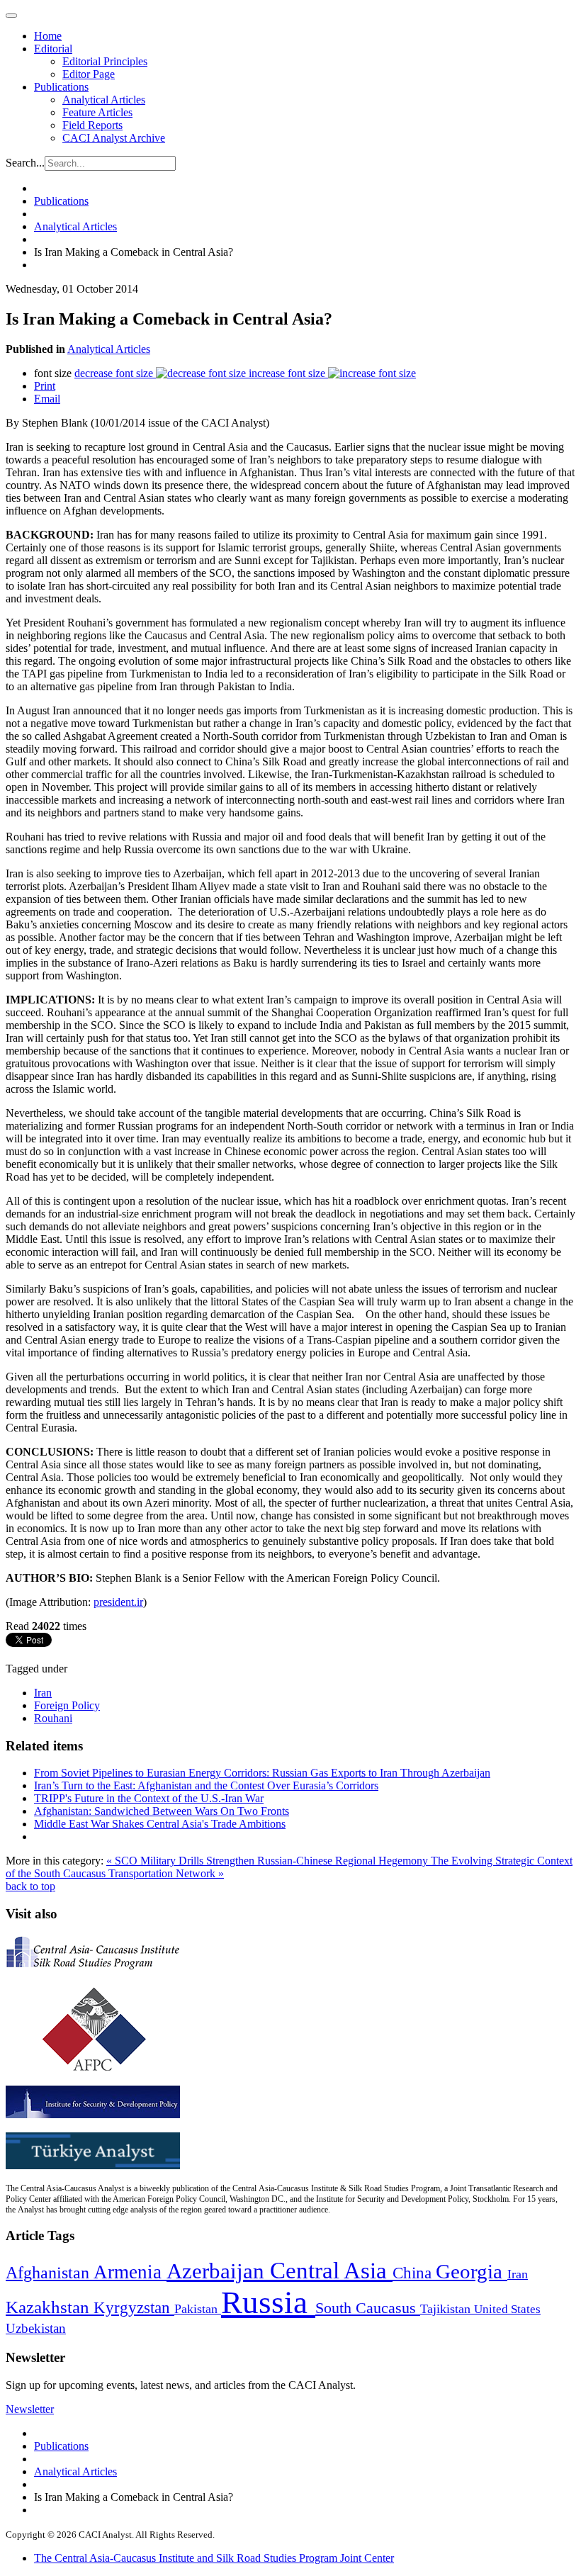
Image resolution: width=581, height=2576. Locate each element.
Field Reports (92, 125)
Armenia (130, 2272)
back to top (30, 1886)
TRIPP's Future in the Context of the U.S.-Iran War (149, 1798)
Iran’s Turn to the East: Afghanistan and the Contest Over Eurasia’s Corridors (206, 1785)
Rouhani (53, 1718)
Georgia (472, 2271)
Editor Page (89, 74)
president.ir (118, 1602)
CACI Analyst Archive (114, 138)
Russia (268, 2302)
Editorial (53, 49)
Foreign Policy (67, 1705)
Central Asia (331, 2270)
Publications (61, 87)
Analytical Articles (104, 100)
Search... (25, 163)
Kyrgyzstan (134, 2308)
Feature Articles (97, 112)
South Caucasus (368, 2308)
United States (507, 2309)
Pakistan (198, 2309)
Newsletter (30, 2409)
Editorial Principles (105, 61)
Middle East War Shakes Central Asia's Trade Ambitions (160, 1824)
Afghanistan (50, 2273)
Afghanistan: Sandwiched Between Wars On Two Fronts (162, 1811)
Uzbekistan (36, 2328)
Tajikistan (447, 2309)
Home (48, 36)
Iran (43, 1693)
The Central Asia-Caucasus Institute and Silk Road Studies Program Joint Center (214, 2558)
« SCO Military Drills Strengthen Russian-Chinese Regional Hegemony (269, 1861)
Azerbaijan (218, 2271)
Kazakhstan (50, 2307)
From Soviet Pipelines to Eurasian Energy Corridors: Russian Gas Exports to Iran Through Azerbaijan (262, 1773)
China (414, 2273)
